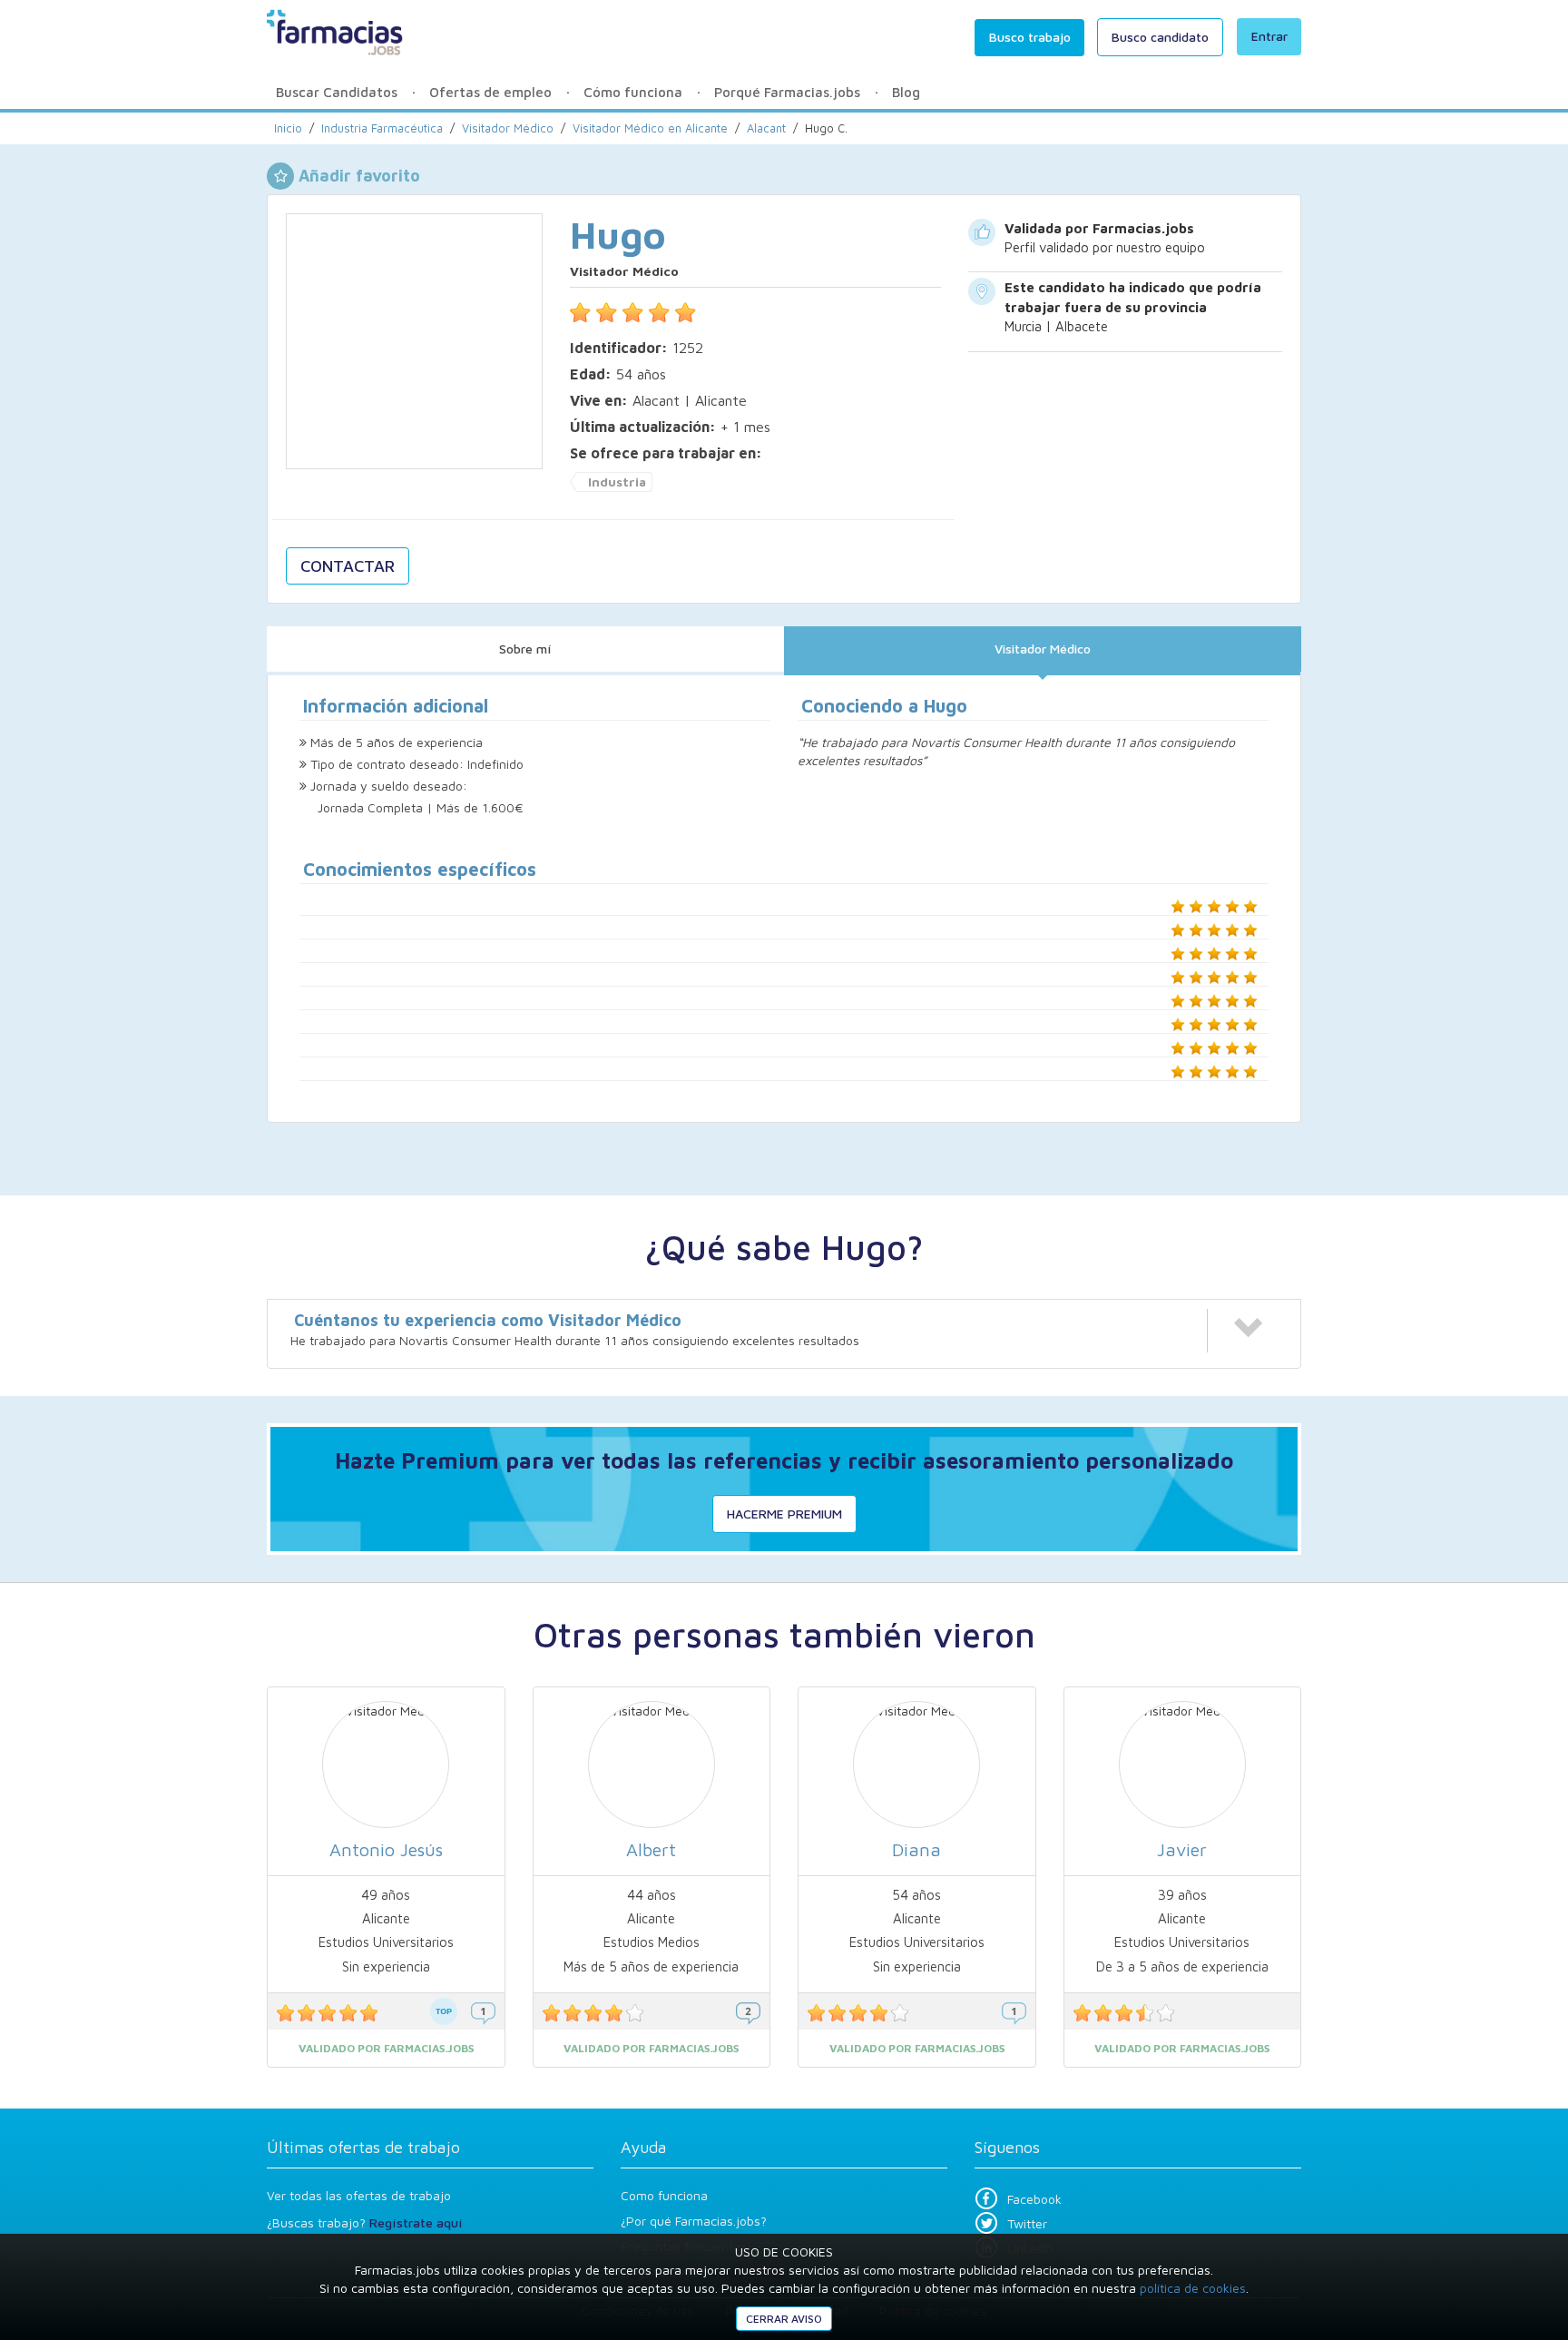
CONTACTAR (348, 566)
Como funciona (664, 2195)
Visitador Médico (1043, 649)
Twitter (1027, 2223)
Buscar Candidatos (337, 92)
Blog (906, 92)
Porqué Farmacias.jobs (787, 92)
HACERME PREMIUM (784, 1514)
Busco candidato (1160, 37)
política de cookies (1193, 2288)
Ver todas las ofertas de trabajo (359, 2195)
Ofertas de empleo (490, 92)
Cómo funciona (633, 92)
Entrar (1269, 36)
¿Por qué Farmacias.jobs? (694, 2221)
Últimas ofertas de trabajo (363, 2147)
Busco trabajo (1030, 37)
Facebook (1034, 2199)
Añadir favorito (359, 176)
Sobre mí (525, 649)
